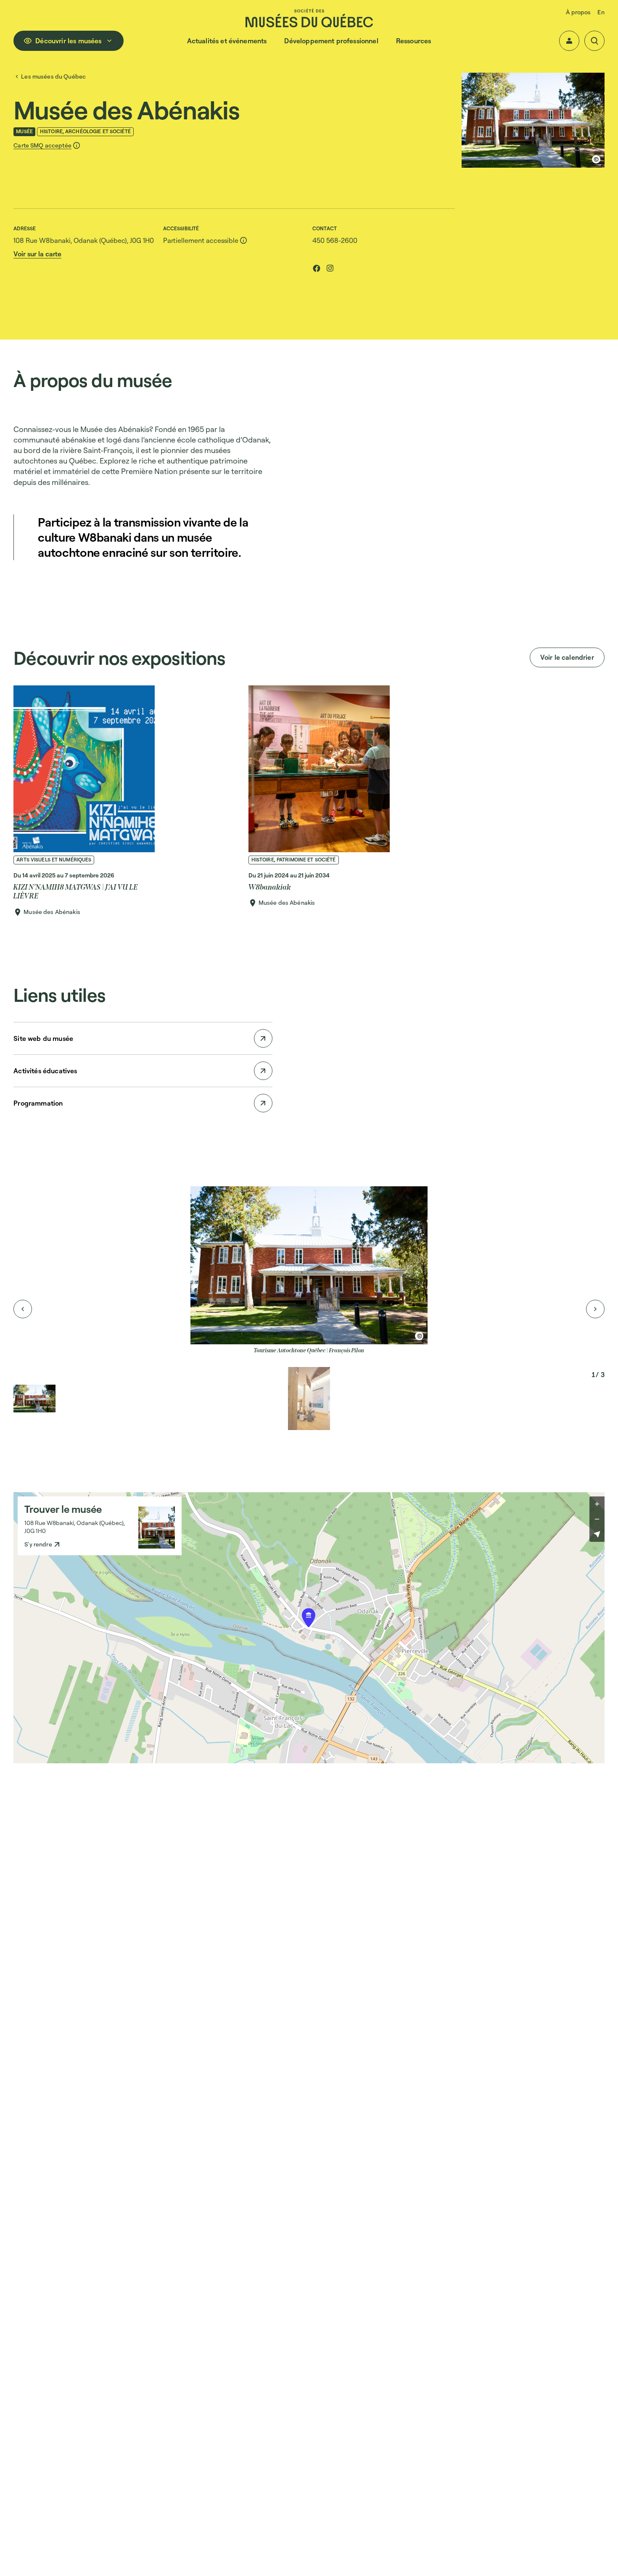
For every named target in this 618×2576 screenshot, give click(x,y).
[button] (569, 41)
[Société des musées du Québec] (309, 18)
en (601, 12)
